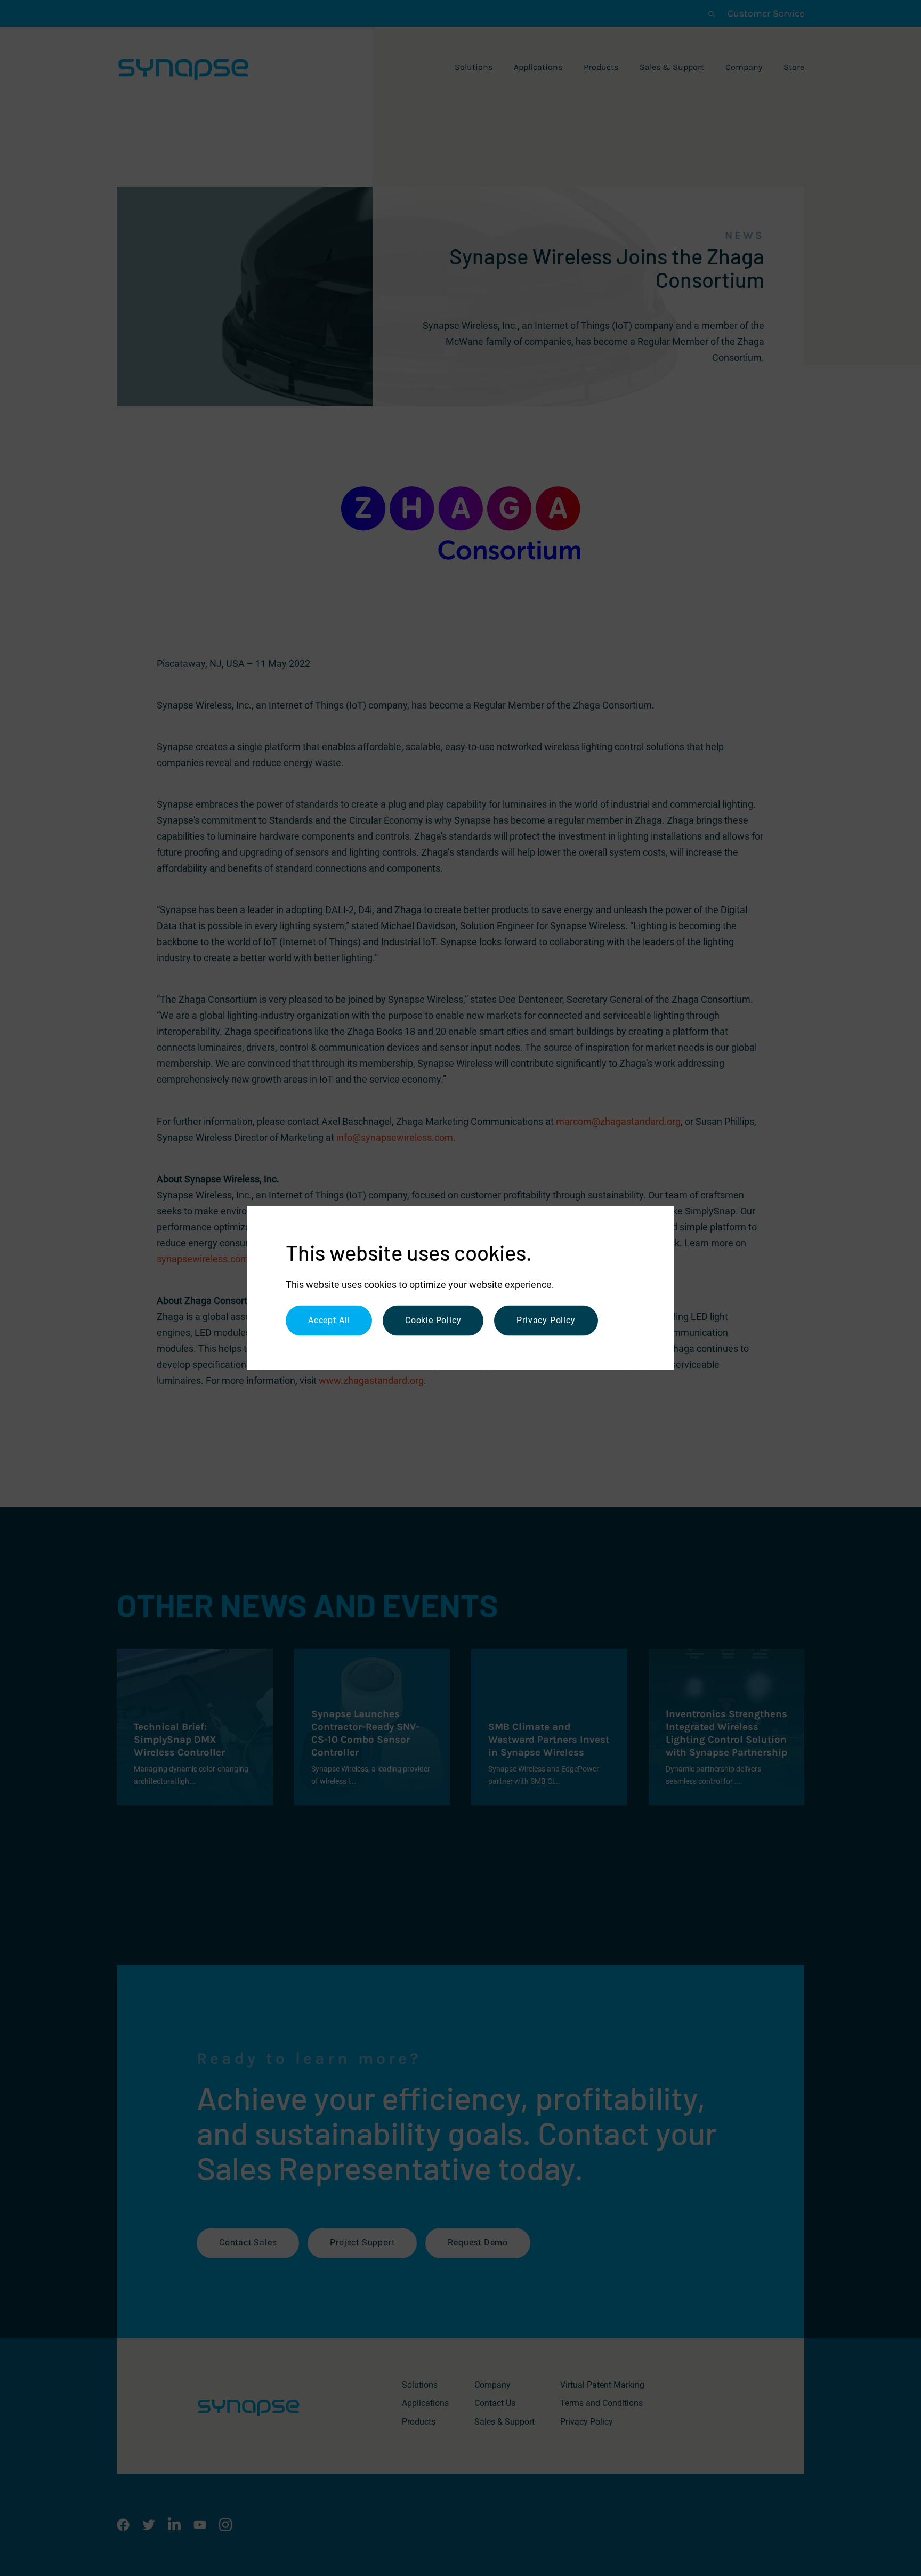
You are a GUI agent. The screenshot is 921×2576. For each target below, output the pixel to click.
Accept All (329, 1320)
